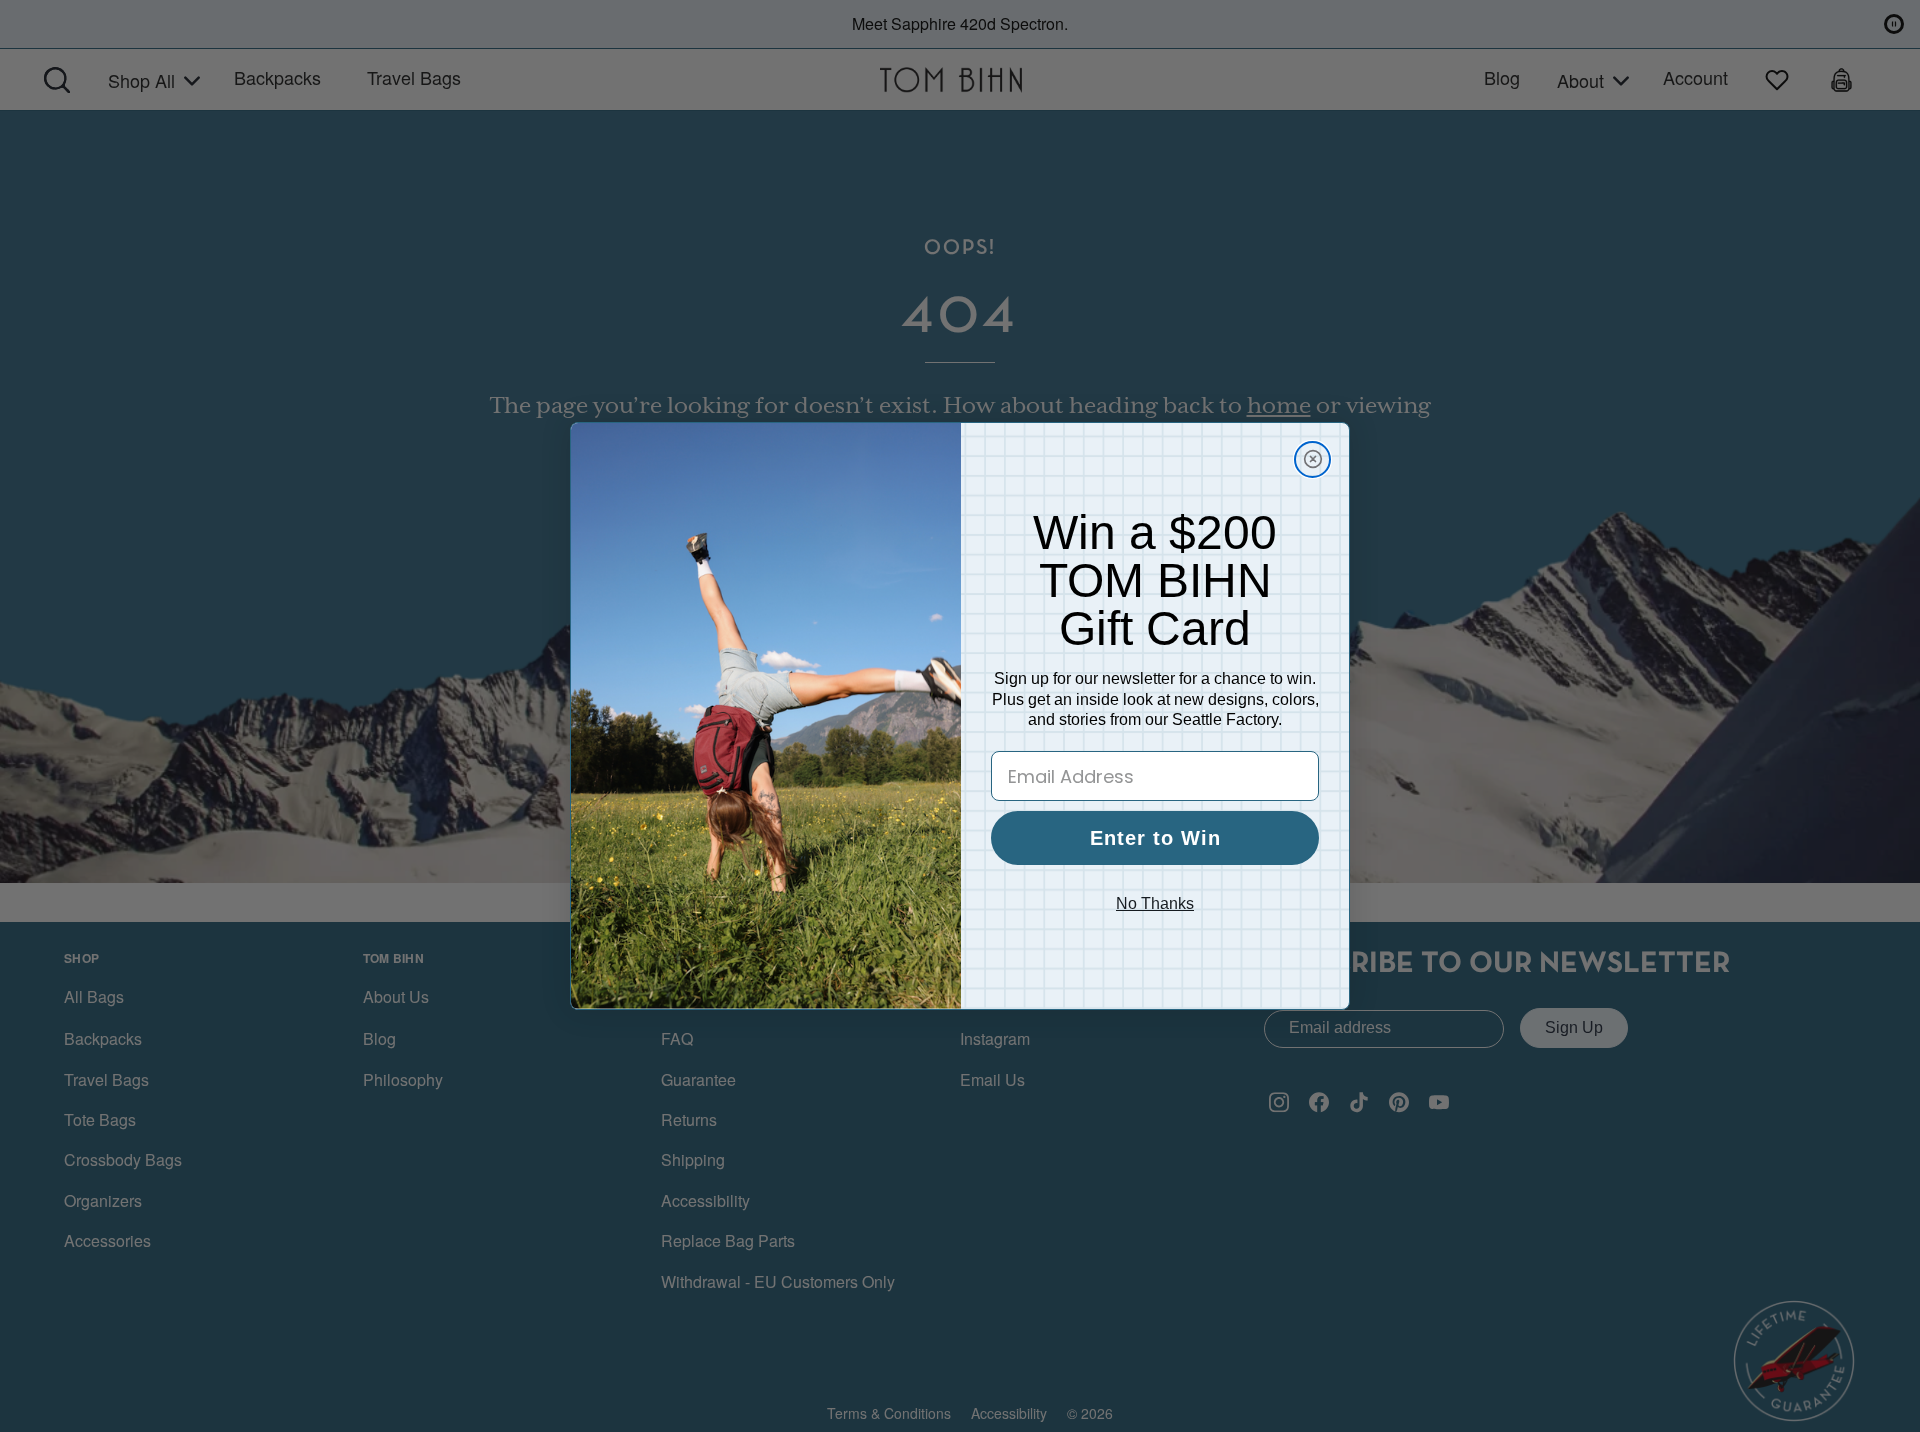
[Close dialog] (1312, 459)
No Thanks (1155, 903)
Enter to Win (1155, 838)
